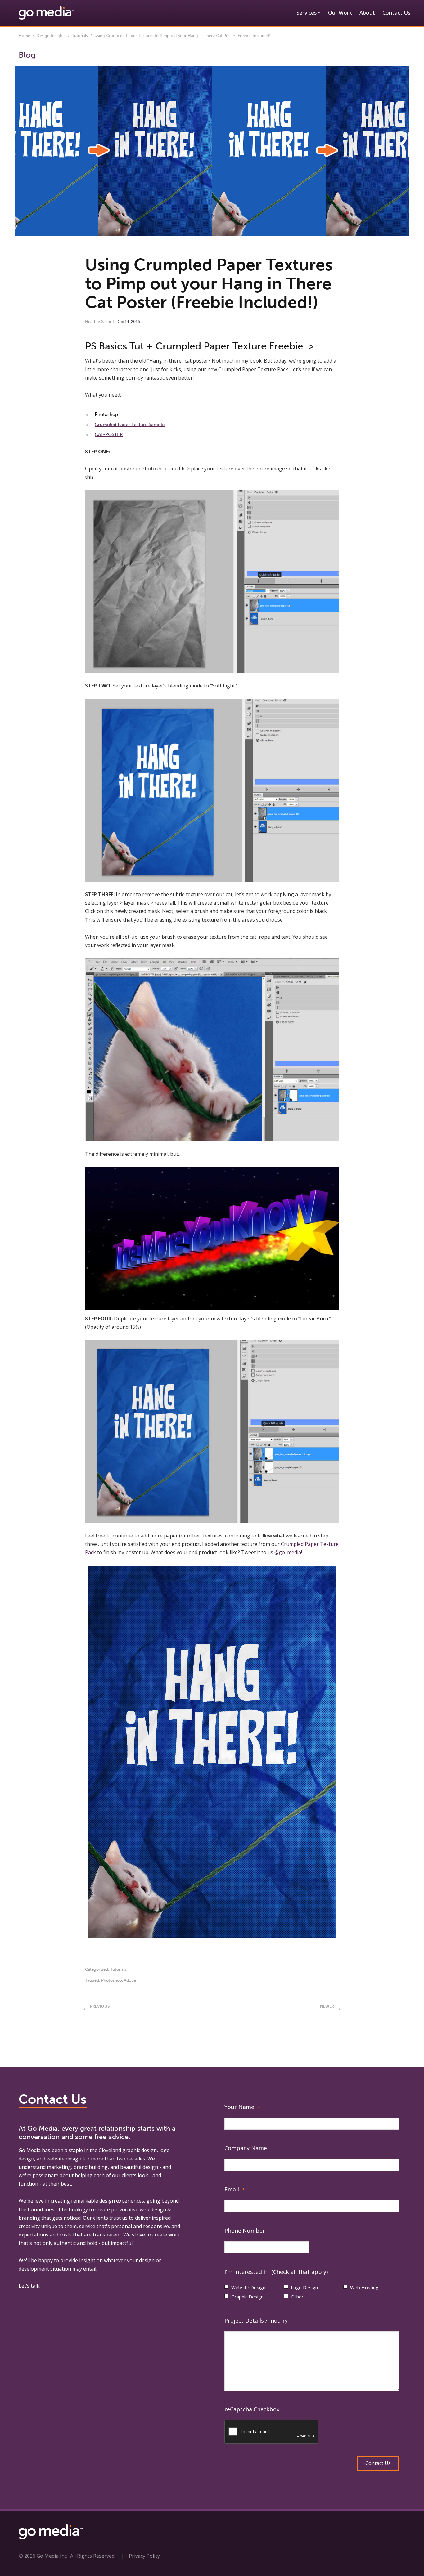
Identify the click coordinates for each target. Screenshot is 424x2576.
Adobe (130, 1980)
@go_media (288, 1552)
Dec (120, 321)
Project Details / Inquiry (256, 2320)
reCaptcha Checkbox (252, 2409)
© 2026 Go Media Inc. (43, 2556)
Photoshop (112, 1980)
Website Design (248, 2287)
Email (235, 2189)
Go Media (30, 2150)
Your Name (242, 2107)
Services (307, 13)
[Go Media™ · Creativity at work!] (46, 12)
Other (297, 2297)
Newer (327, 2006)
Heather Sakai (98, 321)
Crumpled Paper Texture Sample (130, 425)
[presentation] (272, 2432)
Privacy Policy (144, 2556)
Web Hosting (364, 2287)
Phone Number (245, 2231)
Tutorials (80, 36)
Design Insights (51, 36)
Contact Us (396, 13)
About (367, 13)
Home (24, 36)
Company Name (246, 2148)
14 (127, 321)
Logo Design (304, 2287)
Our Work (340, 13)
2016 (135, 321)
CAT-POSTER (109, 434)
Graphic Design (247, 2297)
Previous (100, 2006)
